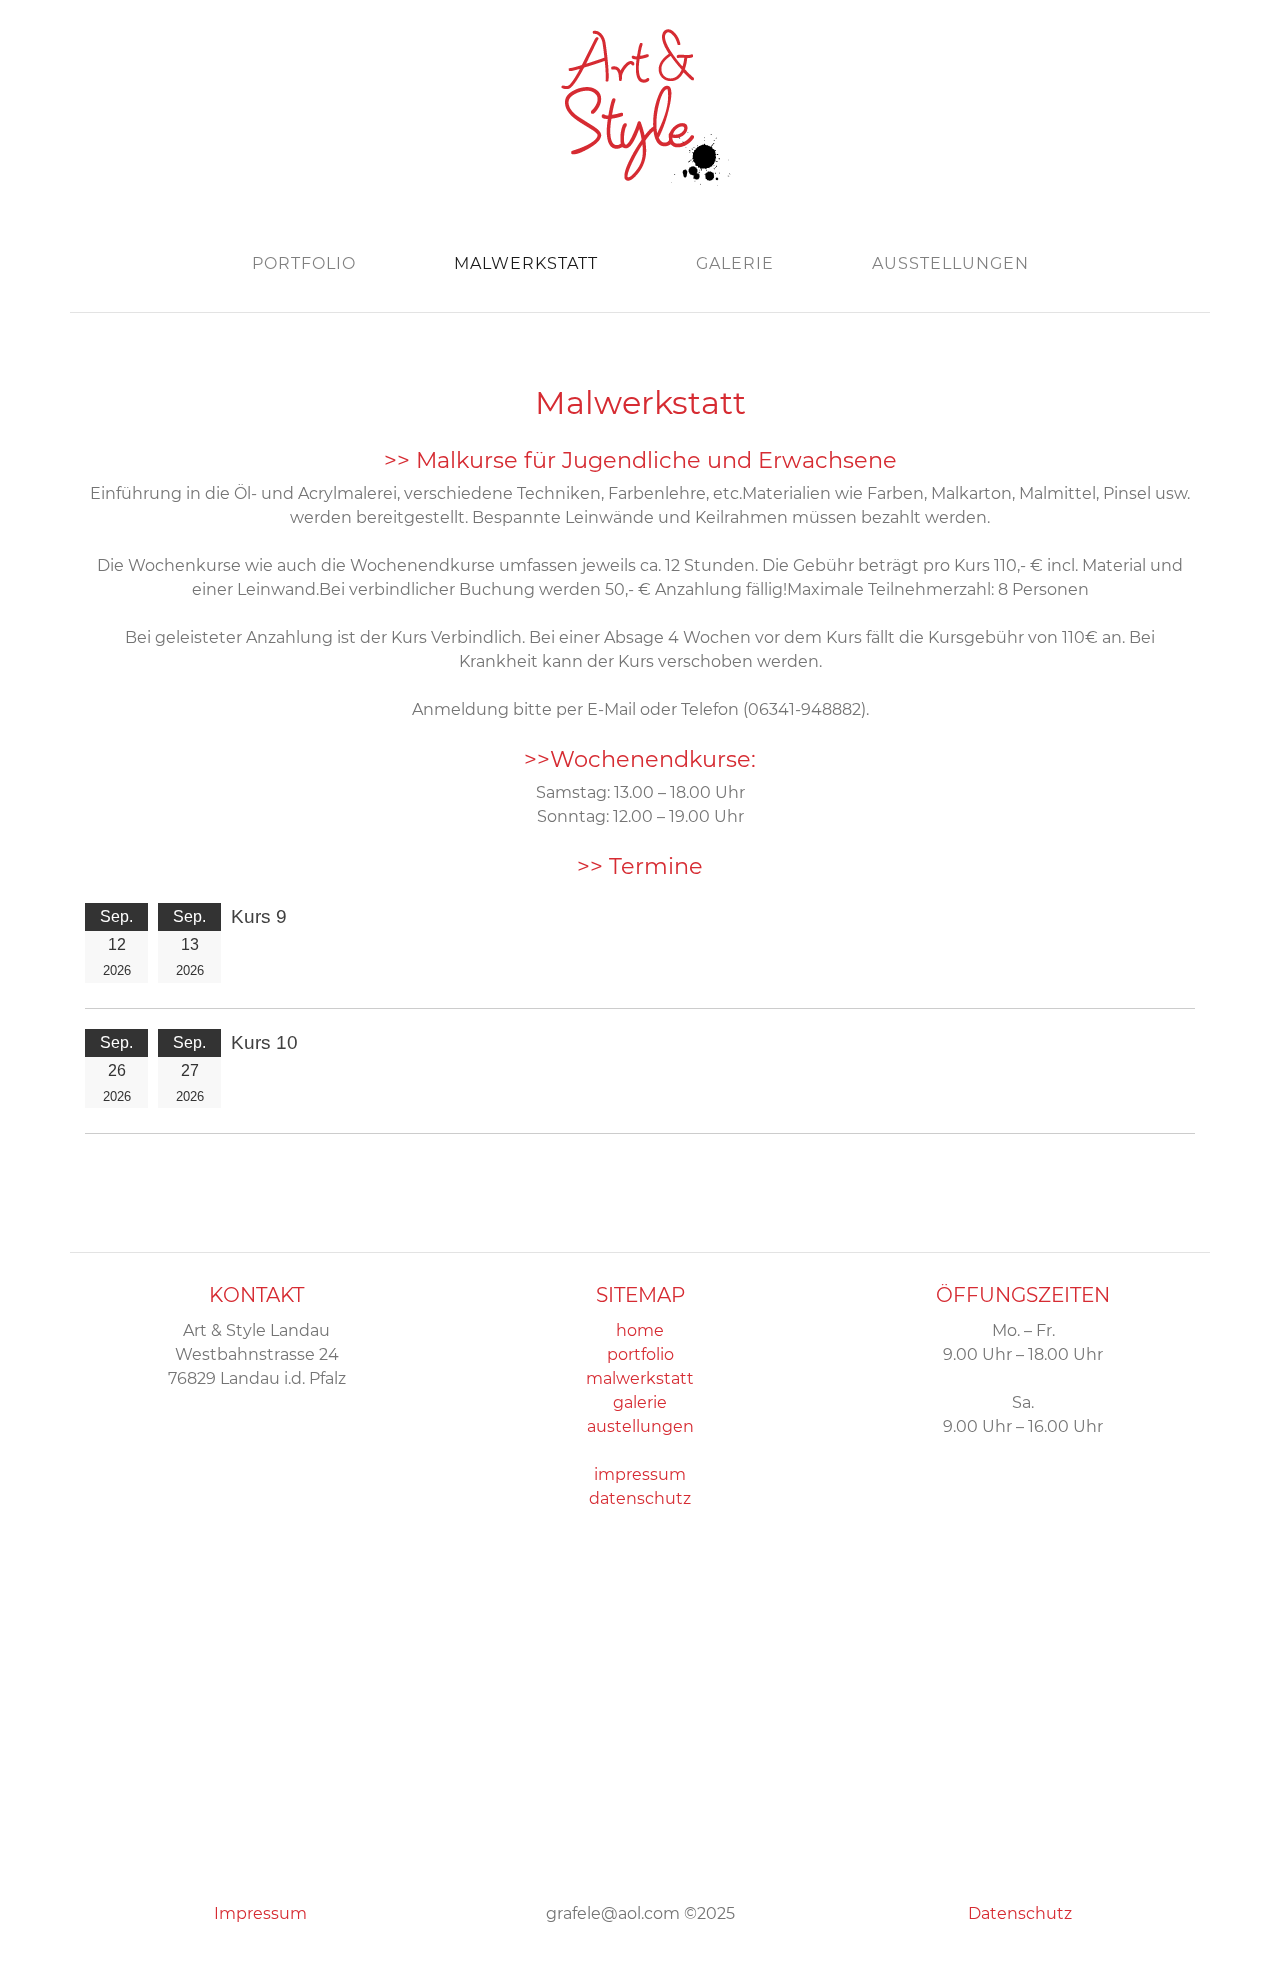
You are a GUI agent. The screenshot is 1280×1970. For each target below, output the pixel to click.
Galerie (735, 263)
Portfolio (304, 263)
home (640, 1330)
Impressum (260, 1913)
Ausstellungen (950, 263)
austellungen (640, 1426)
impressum (640, 1474)
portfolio (640, 1354)
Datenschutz (1020, 1913)
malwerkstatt (640, 1378)
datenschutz (640, 1498)
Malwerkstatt (526, 263)
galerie (640, 1402)
